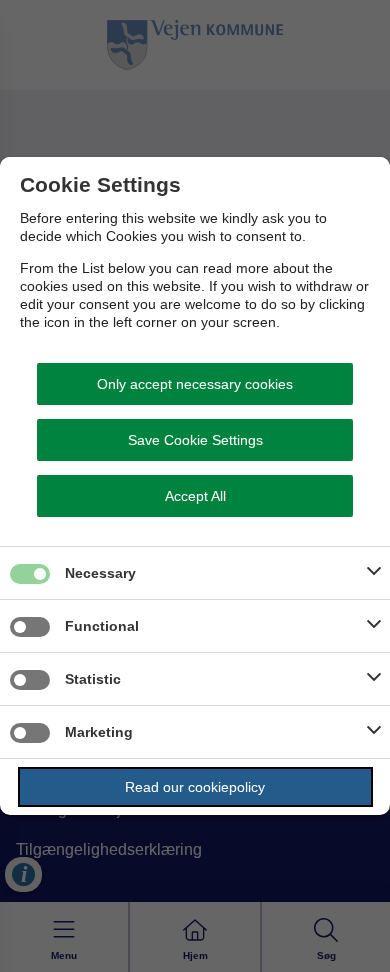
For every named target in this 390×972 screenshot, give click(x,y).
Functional (102, 626)
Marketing (99, 732)
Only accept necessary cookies (195, 384)
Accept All (195, 496)
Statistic (93, 679)
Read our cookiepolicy (195, 787)
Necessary (100, 573)
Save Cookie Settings (195, 440)
